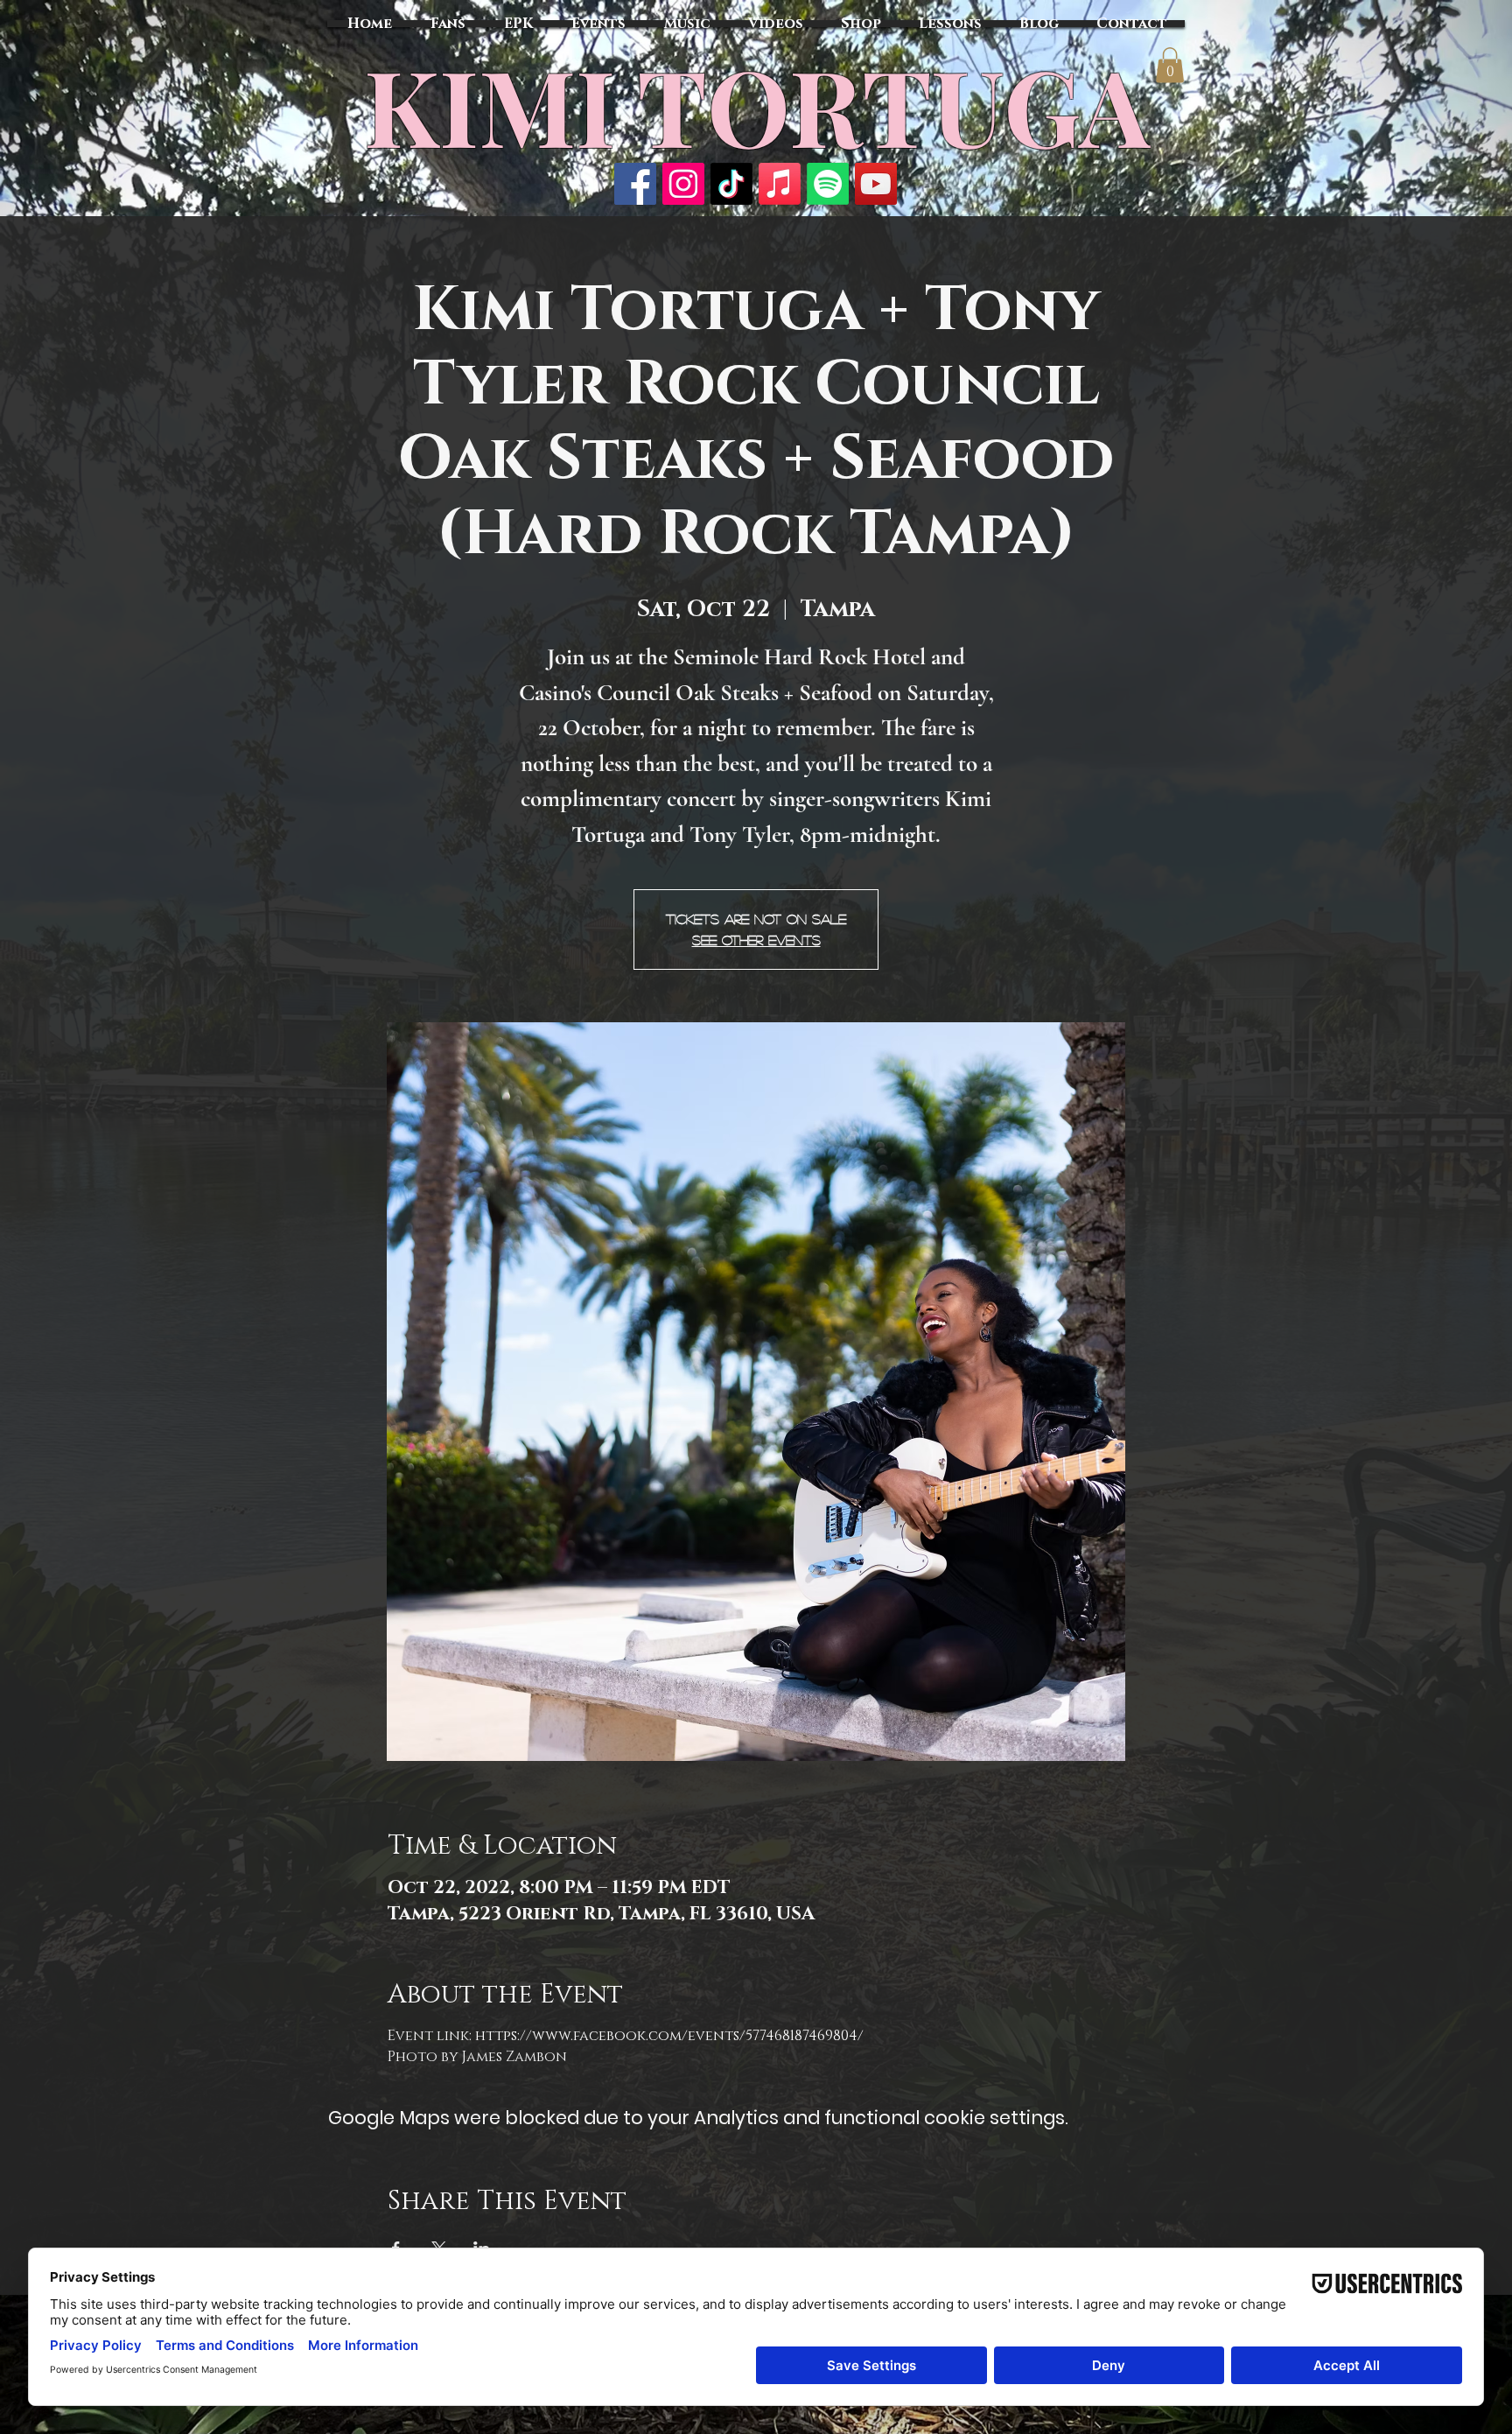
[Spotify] (828, 184)
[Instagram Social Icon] (683, 184)
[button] (1170, 65)
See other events (756, 940)
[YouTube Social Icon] (876, 184)
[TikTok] (731, 184)
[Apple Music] (780, 184)
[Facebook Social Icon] (635, 184)
